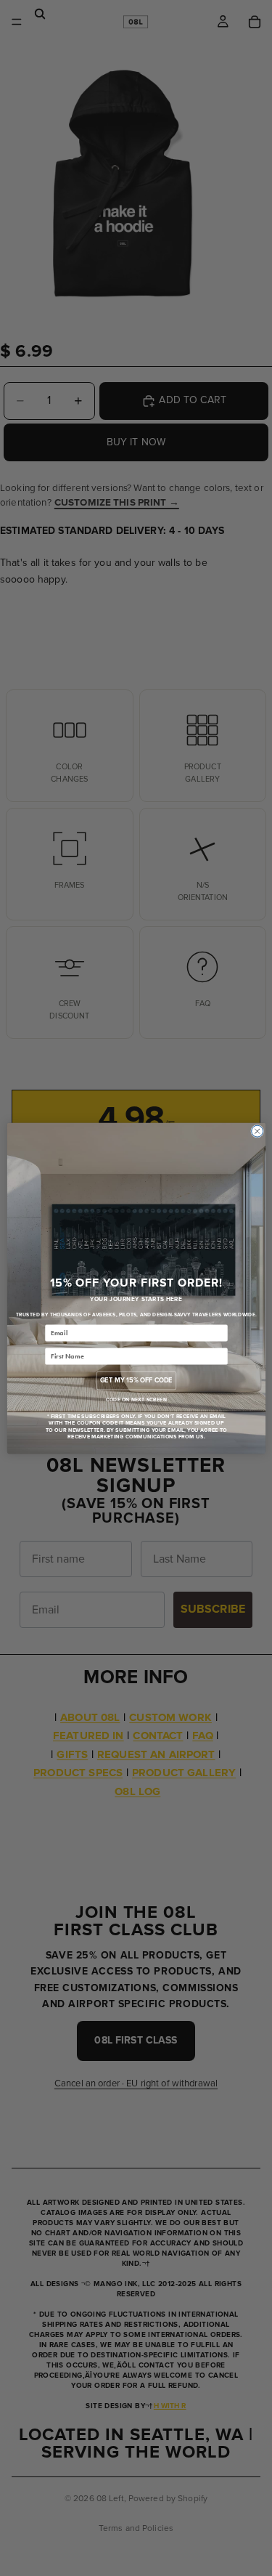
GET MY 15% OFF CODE (136, 1380)
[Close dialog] (257, 1131)
